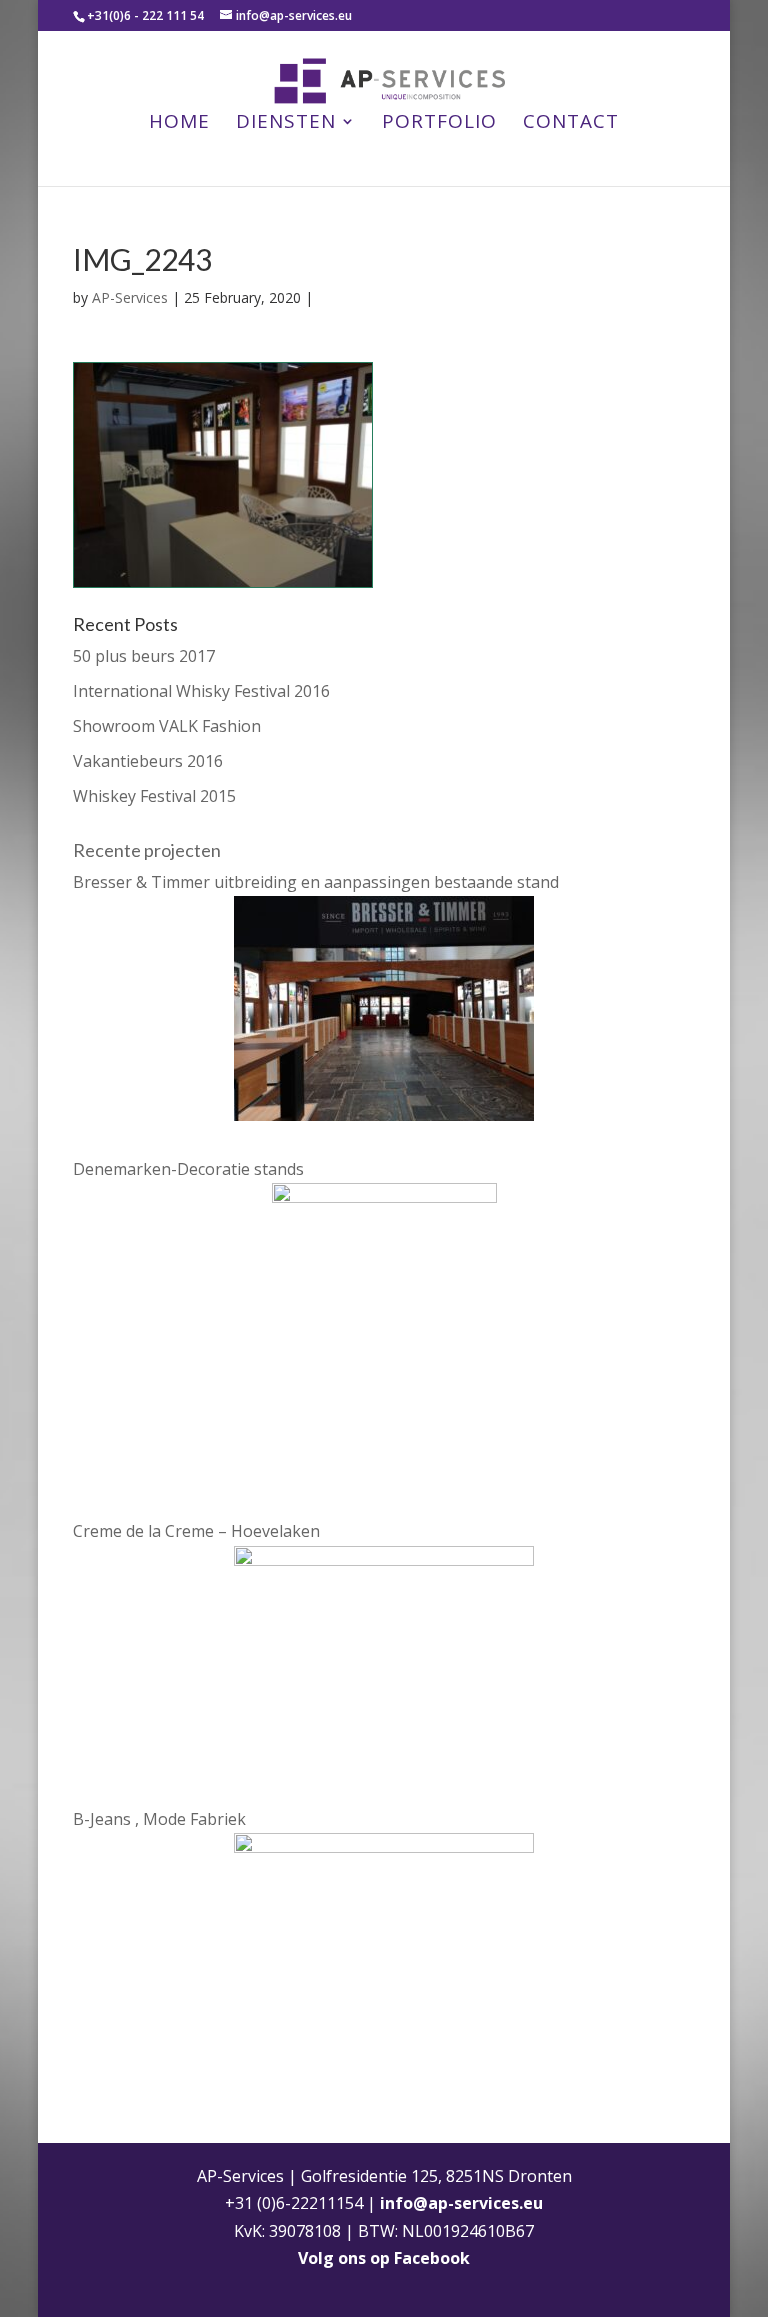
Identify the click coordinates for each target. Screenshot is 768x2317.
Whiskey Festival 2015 (154, 796)
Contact (571, 124)
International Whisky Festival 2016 (201, 691)
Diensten (286, 124)
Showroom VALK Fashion (167, 726)
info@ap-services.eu (461, 2203)
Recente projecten (147, 850)
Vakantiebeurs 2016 (148, 761)
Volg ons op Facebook (384, 2258)
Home (179, 124)
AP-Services (130, 297)
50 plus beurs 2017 (144, 656)
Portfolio (439, 124)
